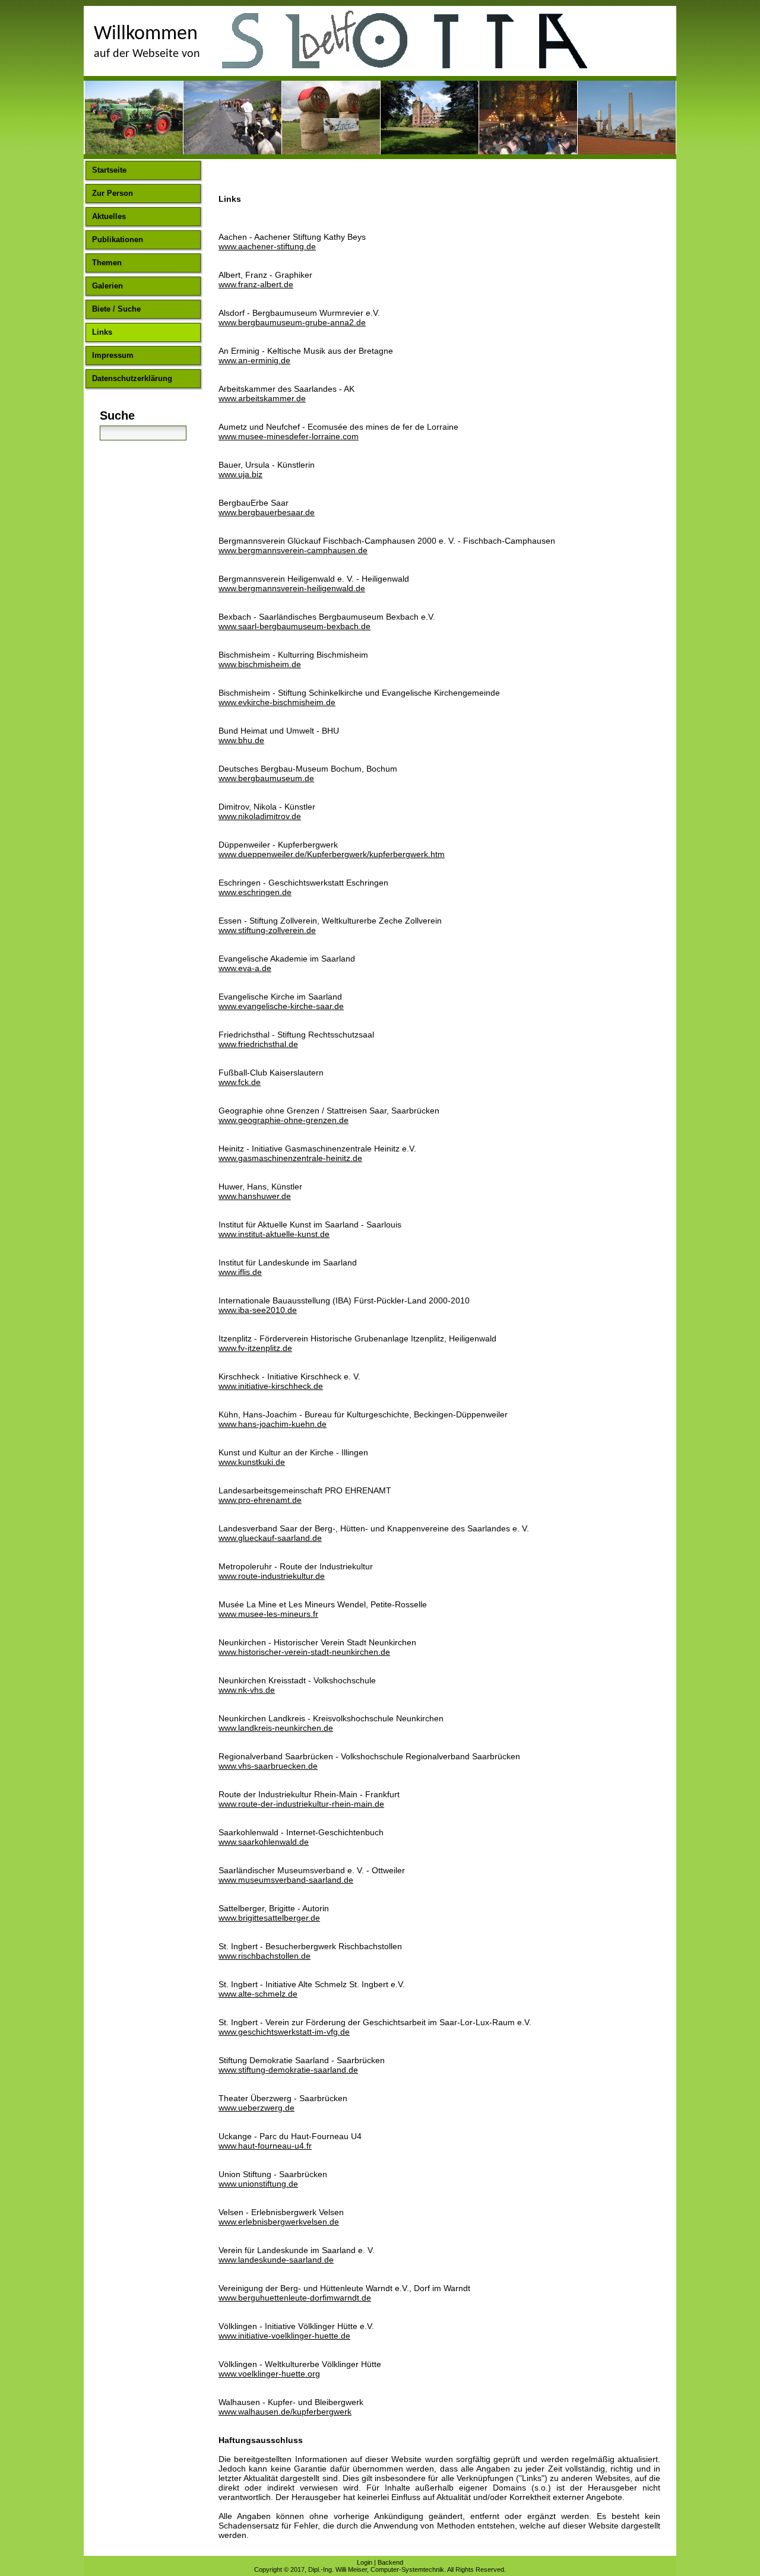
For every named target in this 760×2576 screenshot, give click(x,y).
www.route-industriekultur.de (272, 1576)
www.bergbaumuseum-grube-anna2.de (292, 322)
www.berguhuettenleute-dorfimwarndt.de (295, 2298)
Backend (390, 2562)
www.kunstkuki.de (252, 1462)
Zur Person (113, 193)
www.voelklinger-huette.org (269, 2374)
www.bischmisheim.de (260, 664)
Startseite (109, 170)
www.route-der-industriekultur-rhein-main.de (301, 1804)
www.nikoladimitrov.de (260, 816)
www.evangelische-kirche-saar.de (281, 1006)
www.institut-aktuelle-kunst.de (274, 1234)
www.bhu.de (241, 740)
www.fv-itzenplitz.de (255, 1348)
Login (365, 2562)
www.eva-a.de (245, 968)
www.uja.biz (240, 474)
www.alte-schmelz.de (258, 1994)
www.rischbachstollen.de (265, 1956)
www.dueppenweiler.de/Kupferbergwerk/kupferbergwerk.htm (332, 854)
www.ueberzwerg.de (256, 2108)
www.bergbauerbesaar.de (267, 512)
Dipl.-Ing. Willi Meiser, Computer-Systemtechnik (376, 2569)
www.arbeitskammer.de (262, 398)
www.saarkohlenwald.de (264, 1842)
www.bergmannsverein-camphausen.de (293, 550)
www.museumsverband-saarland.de (286, 1880)
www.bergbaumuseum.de (266, 778)
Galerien (107, 286)
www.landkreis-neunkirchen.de (276, 1728)
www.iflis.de (240, 1272)
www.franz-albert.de (256, 284)
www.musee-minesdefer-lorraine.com (289, 436)
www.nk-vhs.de (247, 1690)
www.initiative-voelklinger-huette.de (284, 2336)
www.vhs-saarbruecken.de (268, 1766)
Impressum (113, 355)
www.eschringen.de (255, 892)
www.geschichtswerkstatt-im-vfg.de (284, 2032)
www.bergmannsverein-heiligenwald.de (292, 588)
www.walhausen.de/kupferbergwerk (285, 2412)
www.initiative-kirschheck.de (271, 1386)
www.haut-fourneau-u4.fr (265, 2146)
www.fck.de (240, 1082)
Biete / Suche (116, 309)
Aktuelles (109, 216)
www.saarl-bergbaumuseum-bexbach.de (294, 626)
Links (102, 332)
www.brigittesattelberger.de (269, 1918)
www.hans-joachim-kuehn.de (273, 1424)
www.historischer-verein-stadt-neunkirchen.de (304, 1652)
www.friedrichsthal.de (258, 1044)
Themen (107, 263)
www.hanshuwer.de (255, 1196)
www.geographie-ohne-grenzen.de (284, 1120)
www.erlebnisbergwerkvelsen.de (279, 2222)
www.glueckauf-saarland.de (270, 1538)
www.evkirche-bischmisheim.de (277, 702)
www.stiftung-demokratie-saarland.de (288, 2070)
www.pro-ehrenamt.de (260, 1500)
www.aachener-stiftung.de (267, 246)
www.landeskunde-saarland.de (276, 2260)
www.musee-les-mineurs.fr (268, 1614)
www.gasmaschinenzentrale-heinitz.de (290, 1158)
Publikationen (118, 239)
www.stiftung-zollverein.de (267, 930)
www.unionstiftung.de (258, 2184)
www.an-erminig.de (254, 360)
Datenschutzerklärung (132, 378)
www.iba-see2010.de (258, 1310)
